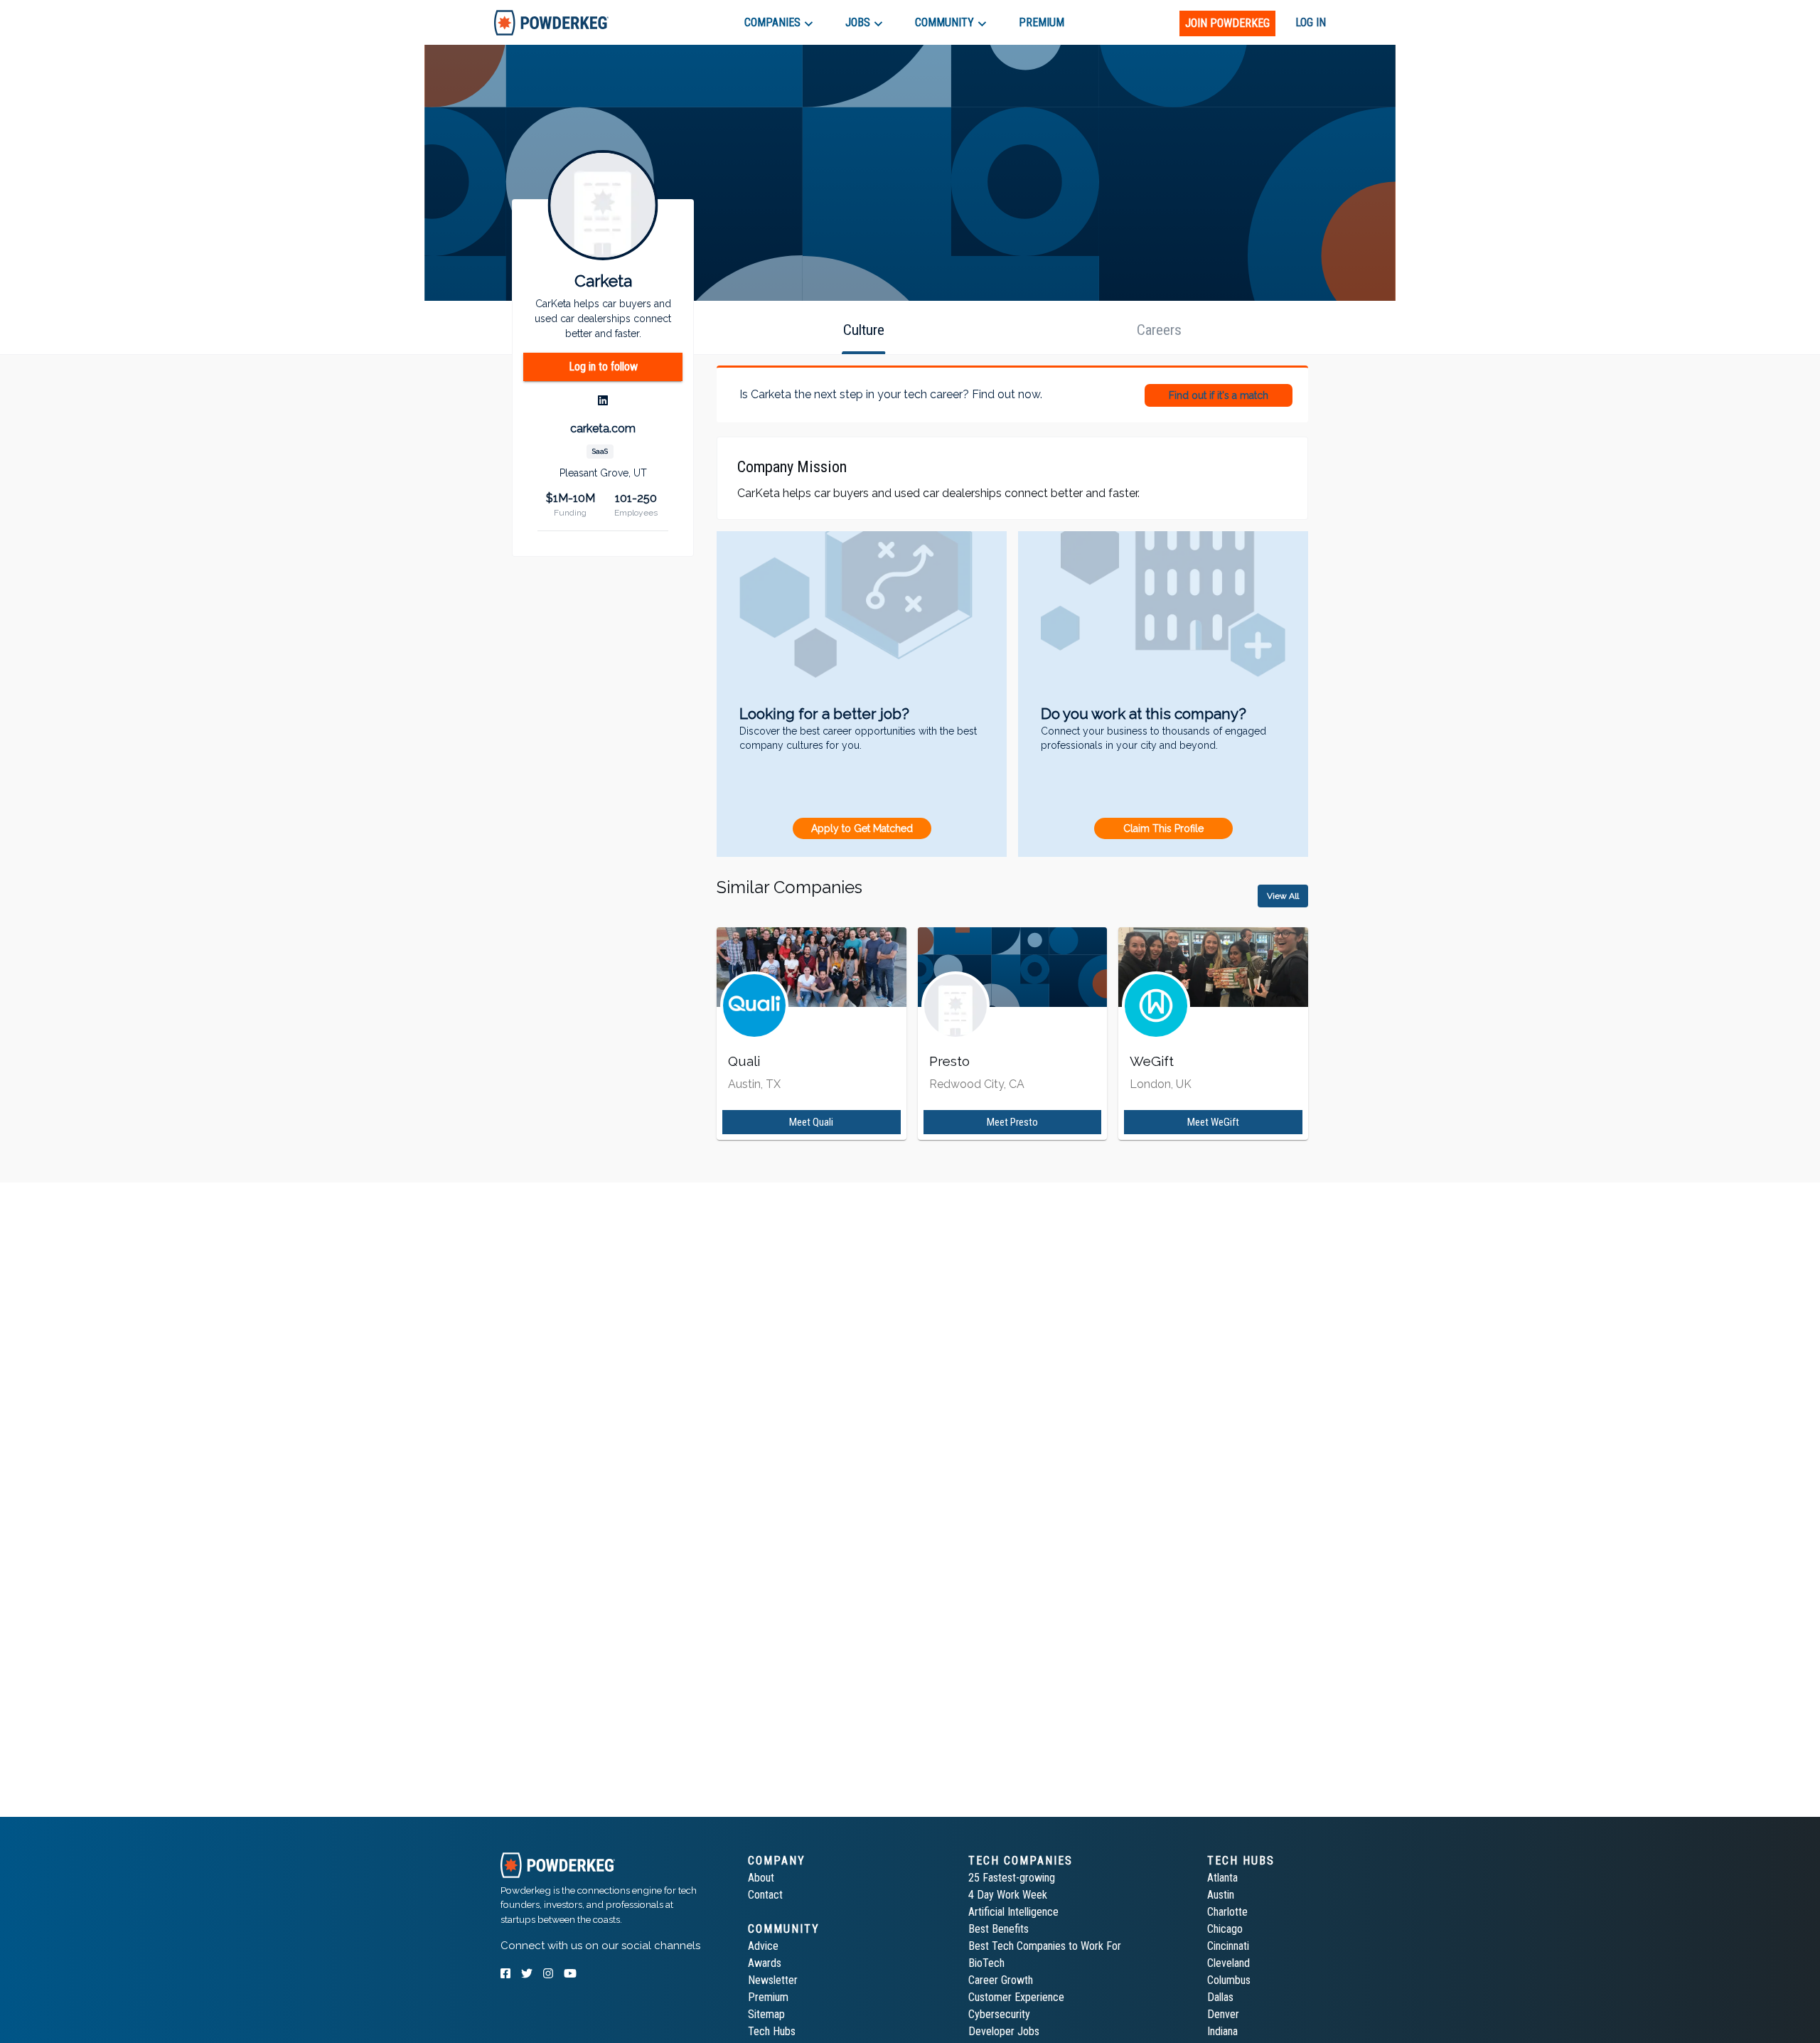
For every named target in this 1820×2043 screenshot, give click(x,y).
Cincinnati (1228, 1946)
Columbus (1229, 1980)
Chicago (1225, 1929)
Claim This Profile (1163, 828)
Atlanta (1222, 1878)
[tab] (551, 22)
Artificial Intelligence (1013, 1912)
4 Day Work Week (1008, 1895)
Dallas (1220, 1997)
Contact (765, 1895)
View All (1283, 896)
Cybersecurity (999, 2014)
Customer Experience (1016, 1997)
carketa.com (603, 428)
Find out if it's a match (1219, 395)
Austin (1221, 1895)
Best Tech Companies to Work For (1045, 1946)
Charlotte (1227, 1912)
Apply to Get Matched (862, 828)
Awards (765, 1963)
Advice (763, 1946)
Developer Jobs (1004, 2031)
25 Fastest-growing (1012, 1878)
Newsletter (773, 1980)
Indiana (1222, 2031)
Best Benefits (999, 1929)
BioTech (986, 1963)
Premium (768, 1997)
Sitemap (766, 2014)
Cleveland (1228, 1963)
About (761, 1878)
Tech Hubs (772, 2031)
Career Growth (1001, 1980)
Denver (1223, 2014)
